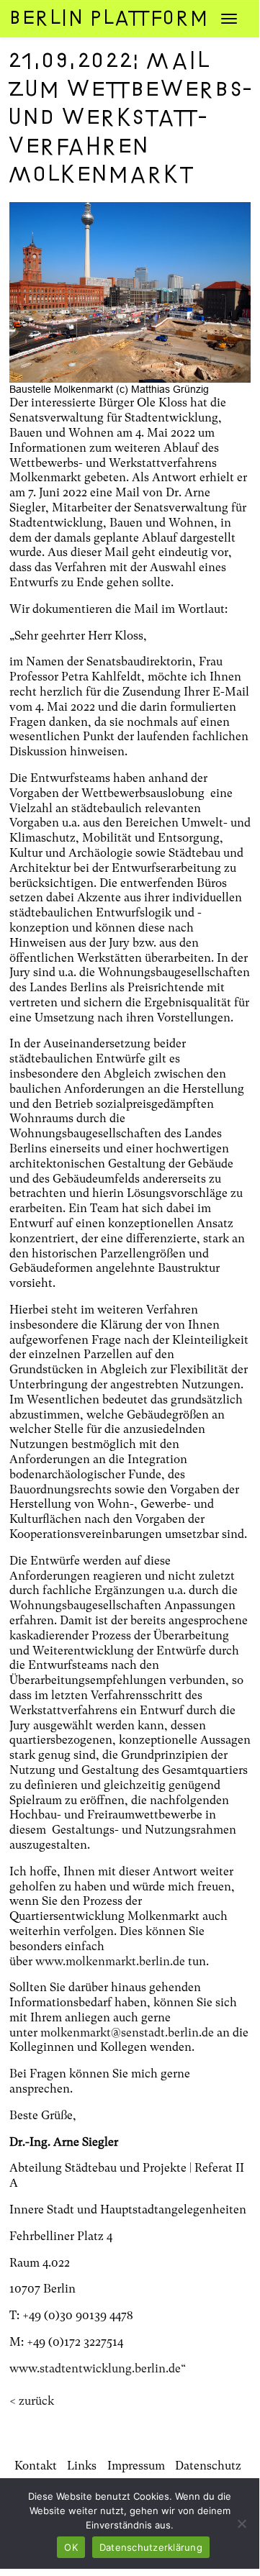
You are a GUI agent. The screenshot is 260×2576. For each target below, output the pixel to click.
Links (82, 2466)
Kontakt (36, 2466)
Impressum (136, 2466)
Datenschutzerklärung (151, 2547)
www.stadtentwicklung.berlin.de (95, 2368)
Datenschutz (208, 2466)
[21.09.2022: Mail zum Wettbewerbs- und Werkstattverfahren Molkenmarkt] (130, 292)
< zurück (32, 2401)
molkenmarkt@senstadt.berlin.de (127, 2033)
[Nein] (241, 2523)
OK (71, 2547)
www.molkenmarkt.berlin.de (110, 1961)
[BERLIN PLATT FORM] (97, 18)
